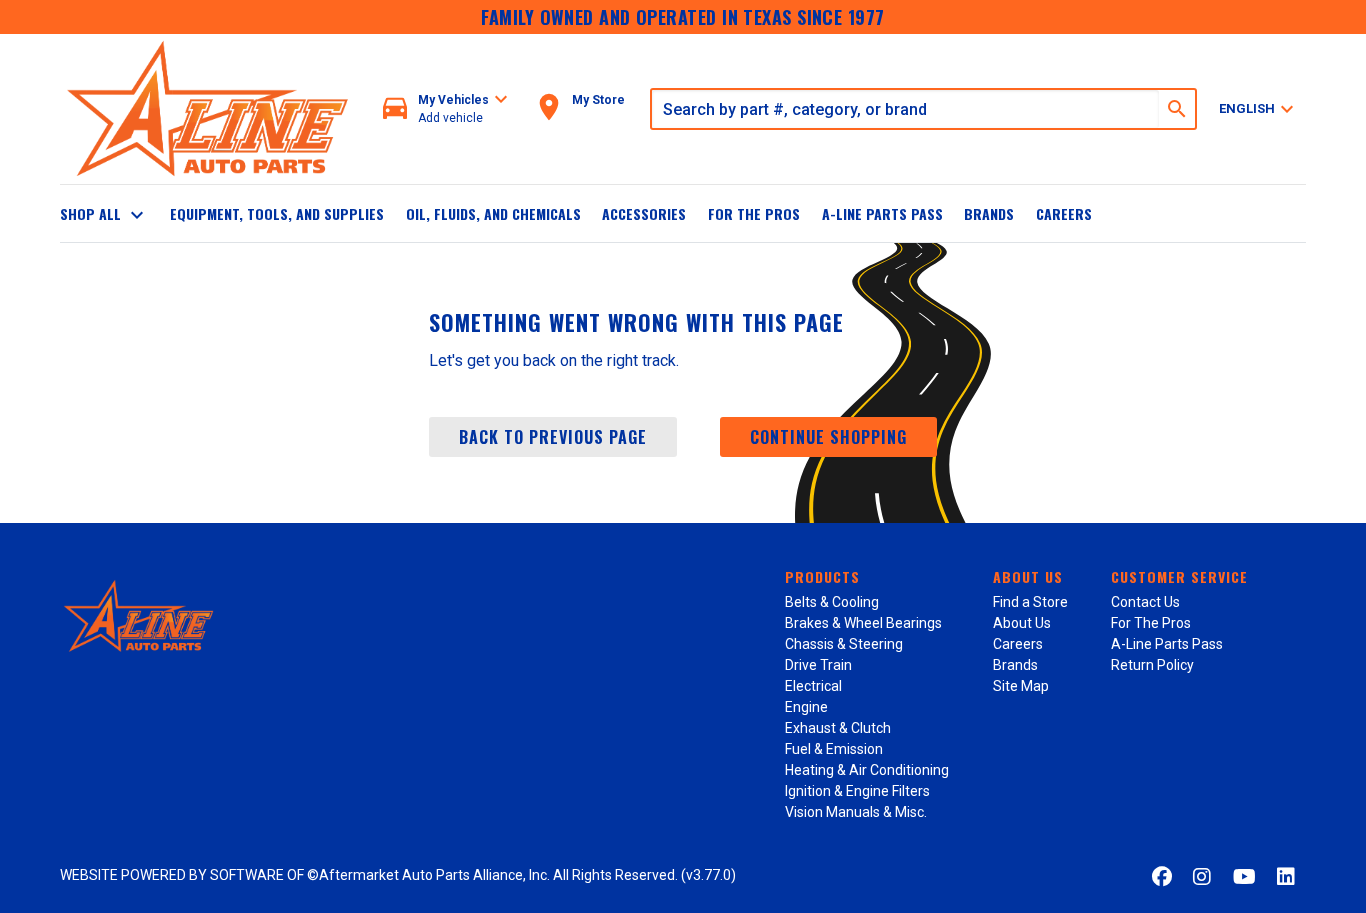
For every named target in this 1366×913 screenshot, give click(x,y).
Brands (989, 213)
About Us (1028, 576)
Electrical (813, 686)
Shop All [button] (104, 215)
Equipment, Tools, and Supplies (277, 213)
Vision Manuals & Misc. (856, 812)
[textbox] (905, 109)
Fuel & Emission (834, 749)
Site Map (1021, 686)
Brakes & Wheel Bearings (863, 623)
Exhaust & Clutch (838, 728)
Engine (806, 707)
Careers (1064, 213)
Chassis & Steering (844, 644)
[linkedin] (1286, 877)
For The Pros (754, 213)
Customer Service (1179, 576)
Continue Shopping (828, 437)
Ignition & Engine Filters (857, 791)
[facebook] (1162, 877)
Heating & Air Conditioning (867, 770)
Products (822, 576)
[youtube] (1244, 877)
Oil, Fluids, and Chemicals (493, 213)
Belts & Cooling (832, 602)
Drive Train (818, 665)
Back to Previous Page (553, 437)
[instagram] (1202, 877)
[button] (446, 109)
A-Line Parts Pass (882, 213)
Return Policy (1152, 665)
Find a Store (1030, 602)
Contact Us (1145, 602)
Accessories (644, 213)
